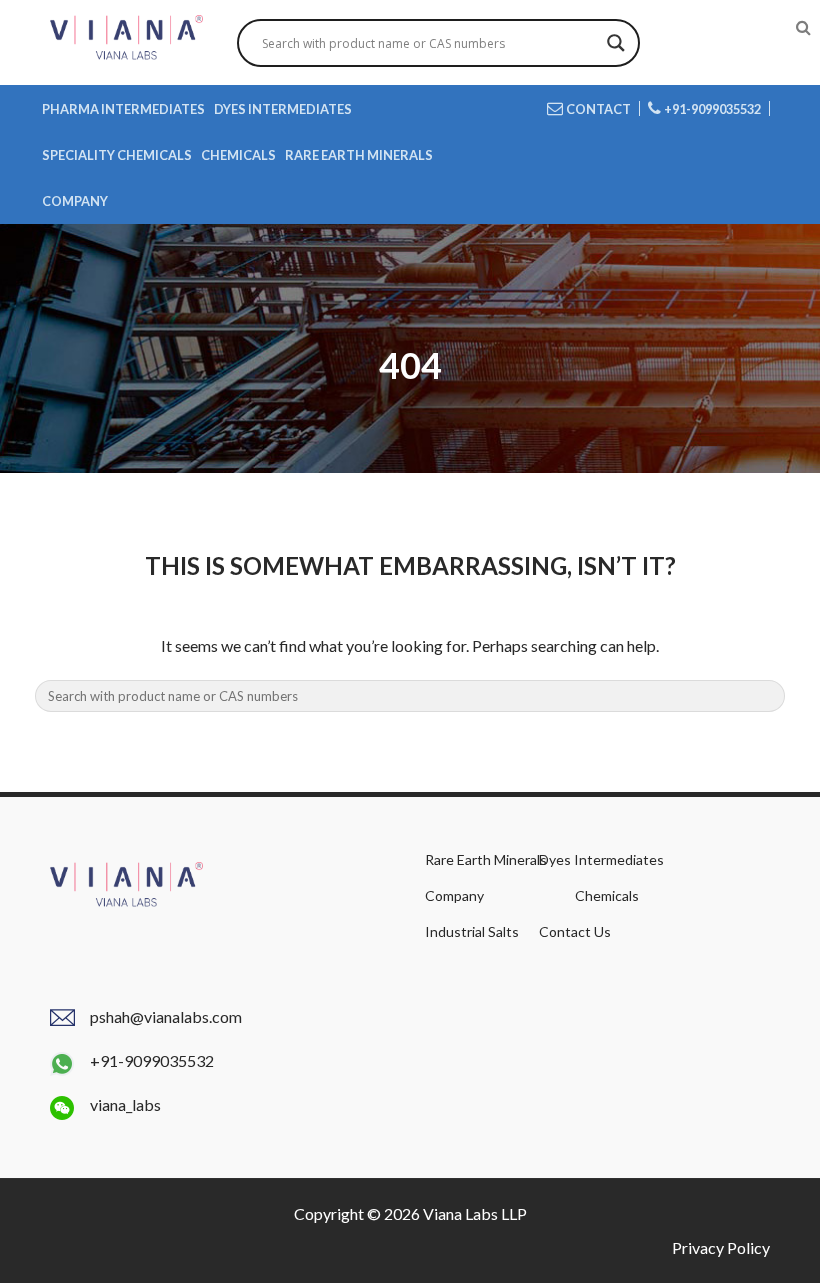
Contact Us (575, 931)
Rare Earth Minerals (359, 155)
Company (75, 201)
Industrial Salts (472, 931)
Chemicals (238, 155)
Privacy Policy (721, 1247)
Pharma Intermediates (123, 109)
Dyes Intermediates (283, 109)
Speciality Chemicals (117, 155)
